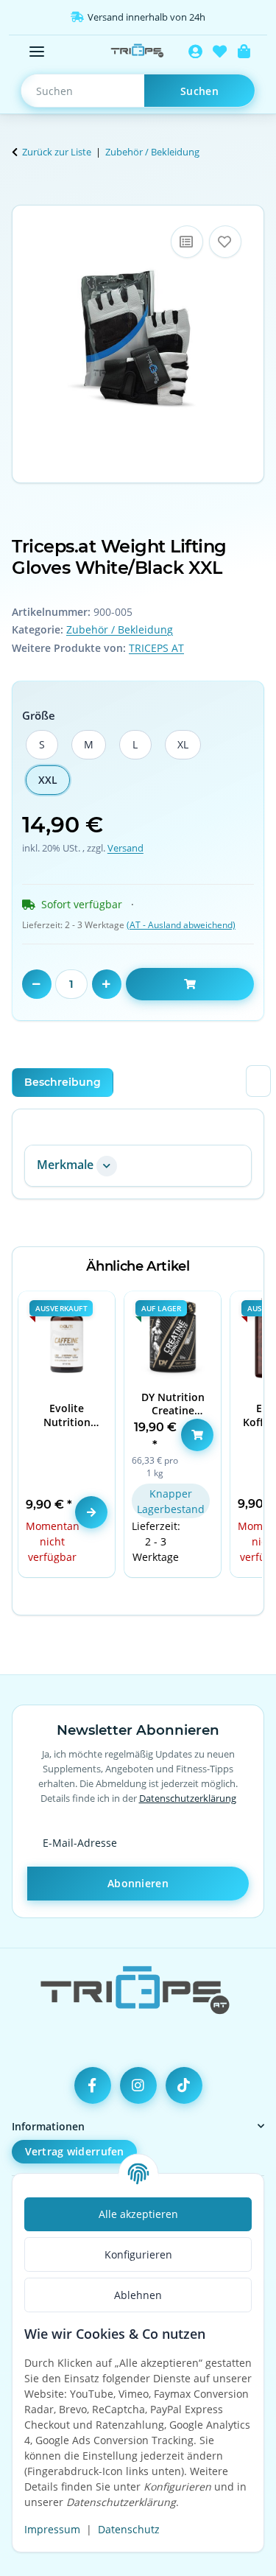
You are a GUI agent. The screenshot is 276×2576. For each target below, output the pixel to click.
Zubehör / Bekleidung (120, 629)
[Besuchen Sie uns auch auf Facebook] (93, 2085)
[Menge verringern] (37, 984)
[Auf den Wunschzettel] (225, 242)
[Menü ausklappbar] (37, 52)
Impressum (52, 2529)
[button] (195, 52)
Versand (125, 848)
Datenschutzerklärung (188, 1798)
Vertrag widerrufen (75, 2151)
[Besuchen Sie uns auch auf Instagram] (138, 2085)
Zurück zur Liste (57, 152)
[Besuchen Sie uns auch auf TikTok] (184, 2085)
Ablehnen (138, 2295)
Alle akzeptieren (138, 2214)
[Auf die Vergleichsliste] (187, 242)
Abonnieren (138, 1883)
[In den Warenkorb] (24, 197)
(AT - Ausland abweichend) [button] (181, 925)
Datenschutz (129, 2529)
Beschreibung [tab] (63, 1082)
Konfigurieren (138, 2254)
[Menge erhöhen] (107, 984)
